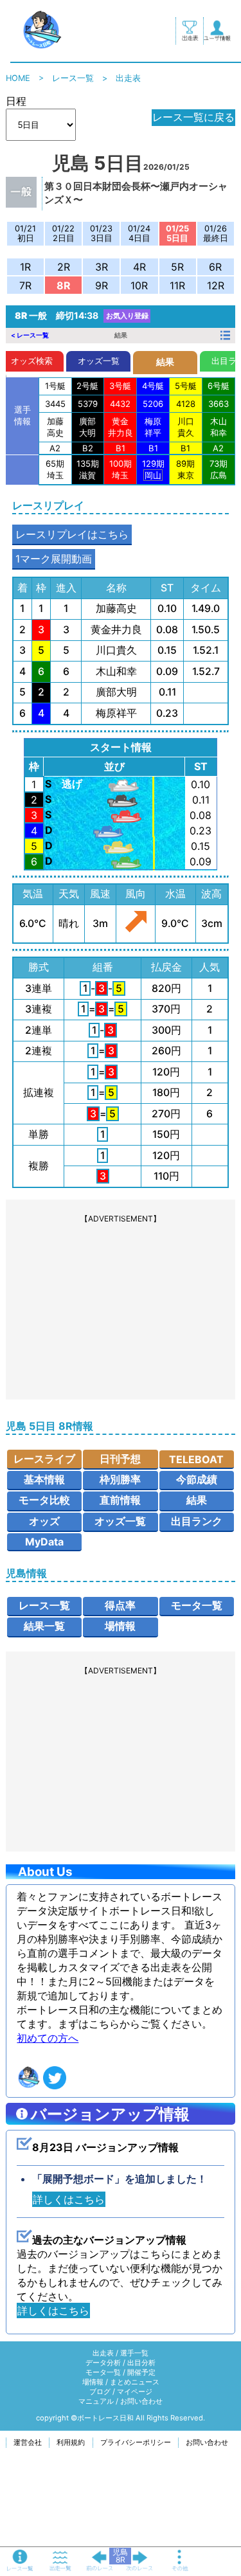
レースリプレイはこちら (72, 534)
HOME (18, 78)
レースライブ (44, 1459)
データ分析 (103, 2363)
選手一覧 (134, 2353)
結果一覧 (44, 1626)
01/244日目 (139, 233)
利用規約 (71, 2442)
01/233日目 (101, 233)
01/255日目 (177, 233)
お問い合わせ (141, 2401)
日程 (16, 101)
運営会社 (28, 2442)
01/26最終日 (216, 233)
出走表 (103, 2353)
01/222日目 (63, 233)
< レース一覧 (30, 335)
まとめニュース (135, 2382)
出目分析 (141, 2363)
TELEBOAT (196, 1459)
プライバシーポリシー (136, 2442)
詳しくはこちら (69, 2199)
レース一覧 (73, 78)
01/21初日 (25, 233)
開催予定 (141, 2372)
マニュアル (96, 2401)
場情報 (120, 1626)
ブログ (100, 2391)
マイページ (135, 2391)
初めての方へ (48, 2038)
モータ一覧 (197, 1605)
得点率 (120, 1605)
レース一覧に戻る (193, 117)
